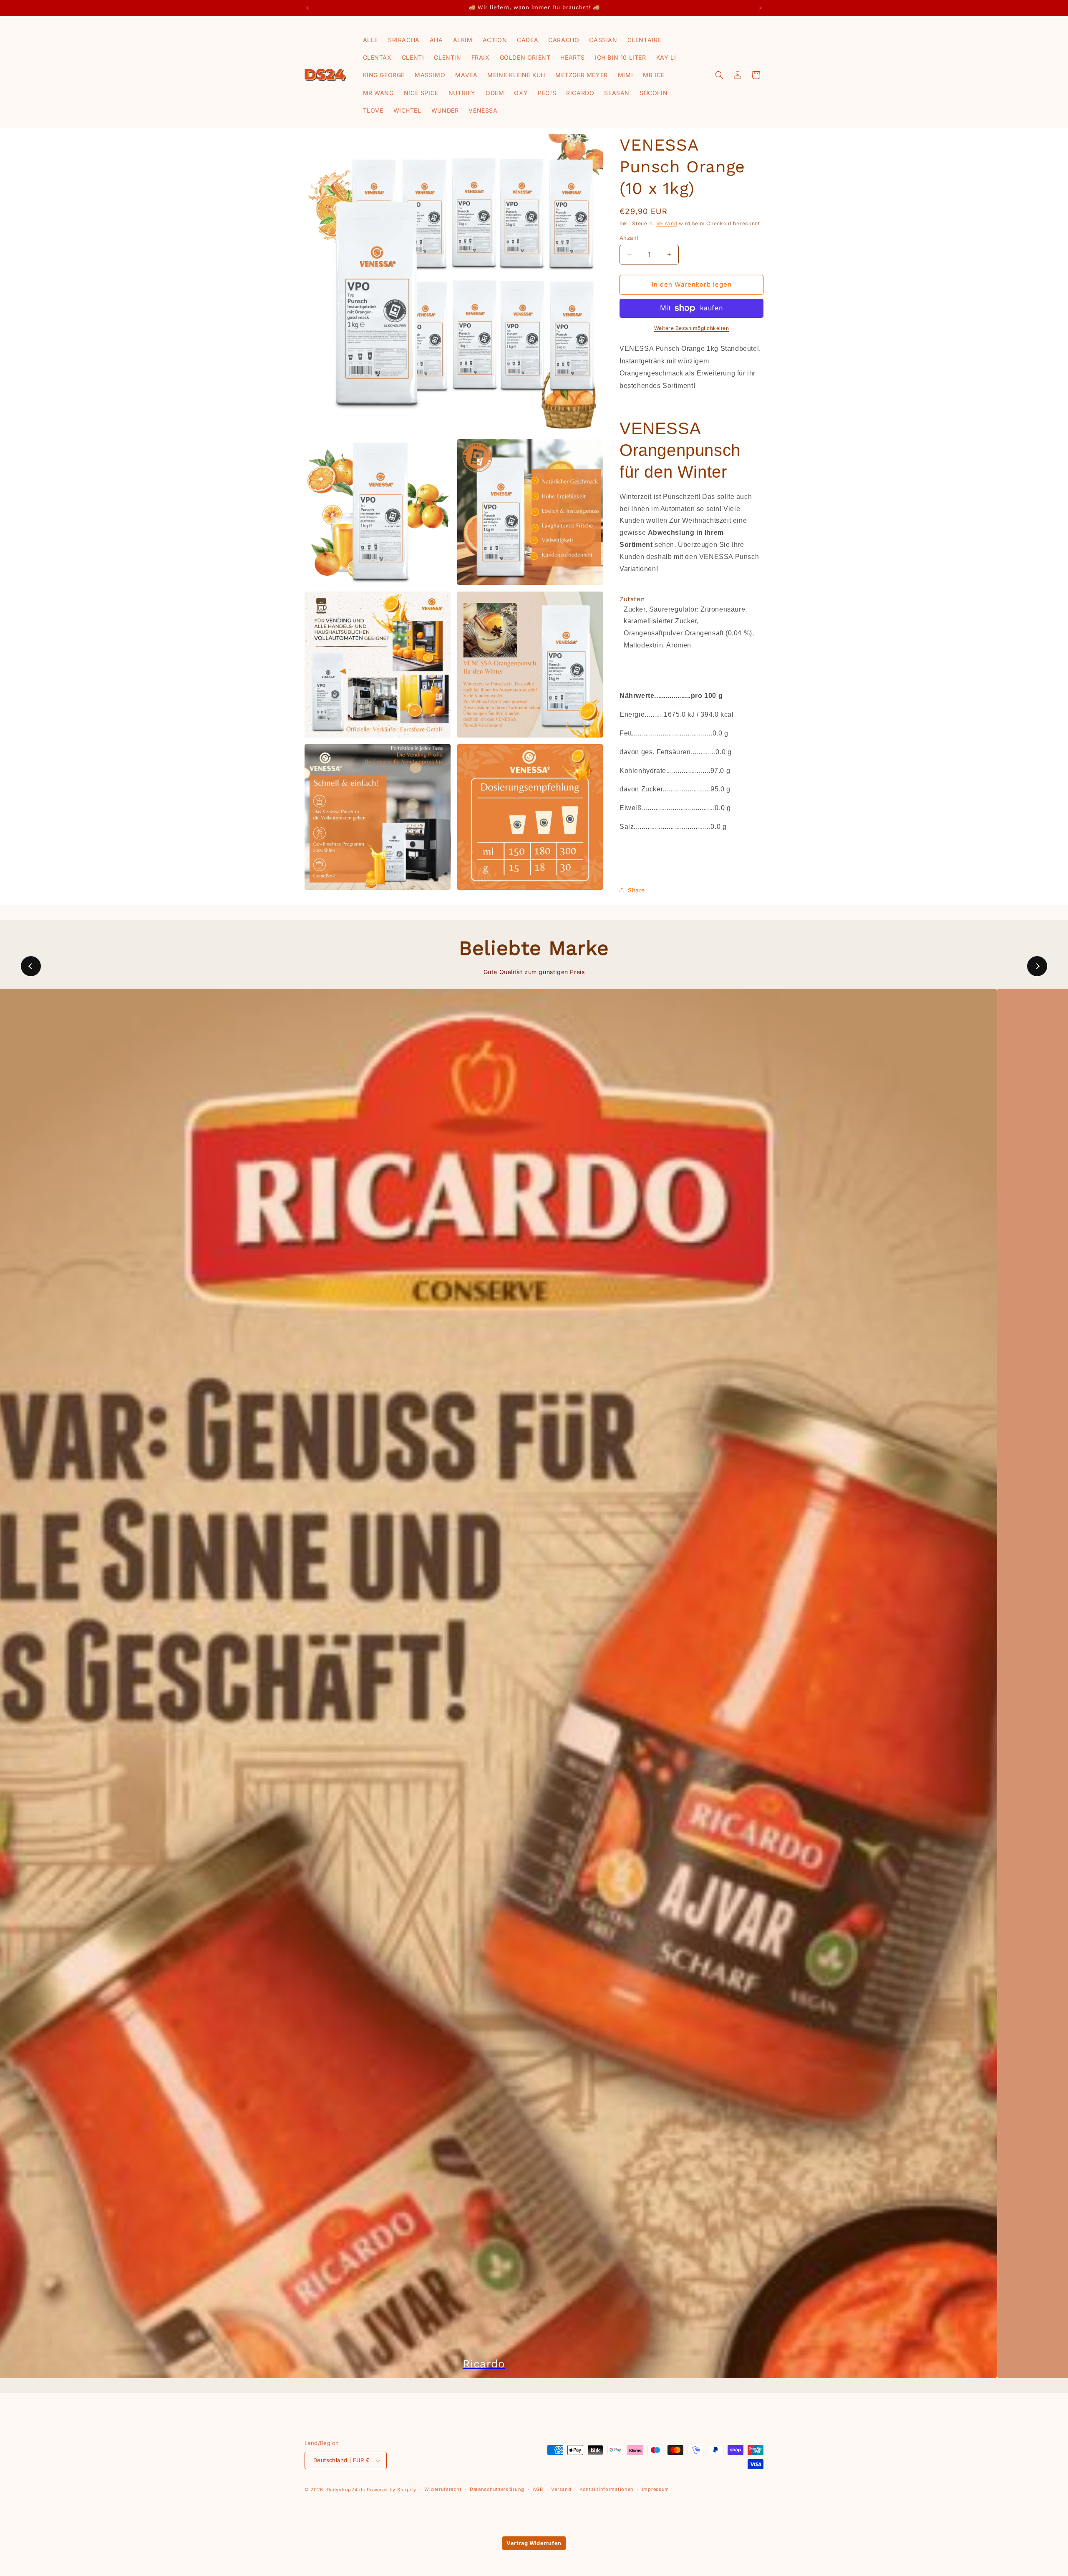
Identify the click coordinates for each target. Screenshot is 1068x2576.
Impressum (656, 2489)
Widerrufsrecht (443, 2489)
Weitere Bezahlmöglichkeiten (692, 328)
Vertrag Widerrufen (534, 2543)
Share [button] (636, 890)
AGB (538, 2489)
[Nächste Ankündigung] (761, 8)
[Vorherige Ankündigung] (307, 8)
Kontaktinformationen (607, 2489)
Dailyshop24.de (346, 2490)
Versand (667, 223)
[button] (719, 75)
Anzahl (629, 238)
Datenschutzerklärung (497, 2489)
